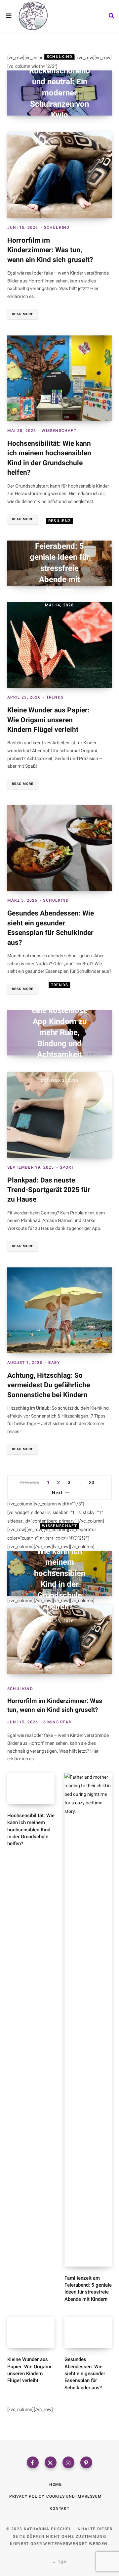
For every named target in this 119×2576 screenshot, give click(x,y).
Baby (54, 1363)
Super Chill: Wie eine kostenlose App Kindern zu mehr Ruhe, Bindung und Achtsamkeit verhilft (59, 1033)
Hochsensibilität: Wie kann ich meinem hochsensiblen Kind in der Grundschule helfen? (60, 1573)
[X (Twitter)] (51, 2462)
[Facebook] (33, 2462)
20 (92, 1482)
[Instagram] (68, 2462)
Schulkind (60, 57)
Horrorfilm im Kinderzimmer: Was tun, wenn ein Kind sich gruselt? (50, 250)
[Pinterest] (86, 2462)
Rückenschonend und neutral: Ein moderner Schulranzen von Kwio (60, 93)
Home (56, 2484)
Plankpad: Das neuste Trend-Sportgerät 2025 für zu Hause (49, 1190)
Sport (67, 1167)
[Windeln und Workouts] (33, 16)
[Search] (111, 16)
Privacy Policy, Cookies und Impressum (56, 2496)
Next (57, 1493)
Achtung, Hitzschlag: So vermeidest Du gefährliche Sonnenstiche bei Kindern (49, 1385)
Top (62, 2562)
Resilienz (60, 521)
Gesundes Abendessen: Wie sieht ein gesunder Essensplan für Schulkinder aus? (85, 2373)
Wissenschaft (59, 431)
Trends (55, 697)
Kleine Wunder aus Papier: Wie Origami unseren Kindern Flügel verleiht (48, 720)
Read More (23, 314)
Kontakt (59, 2509)
